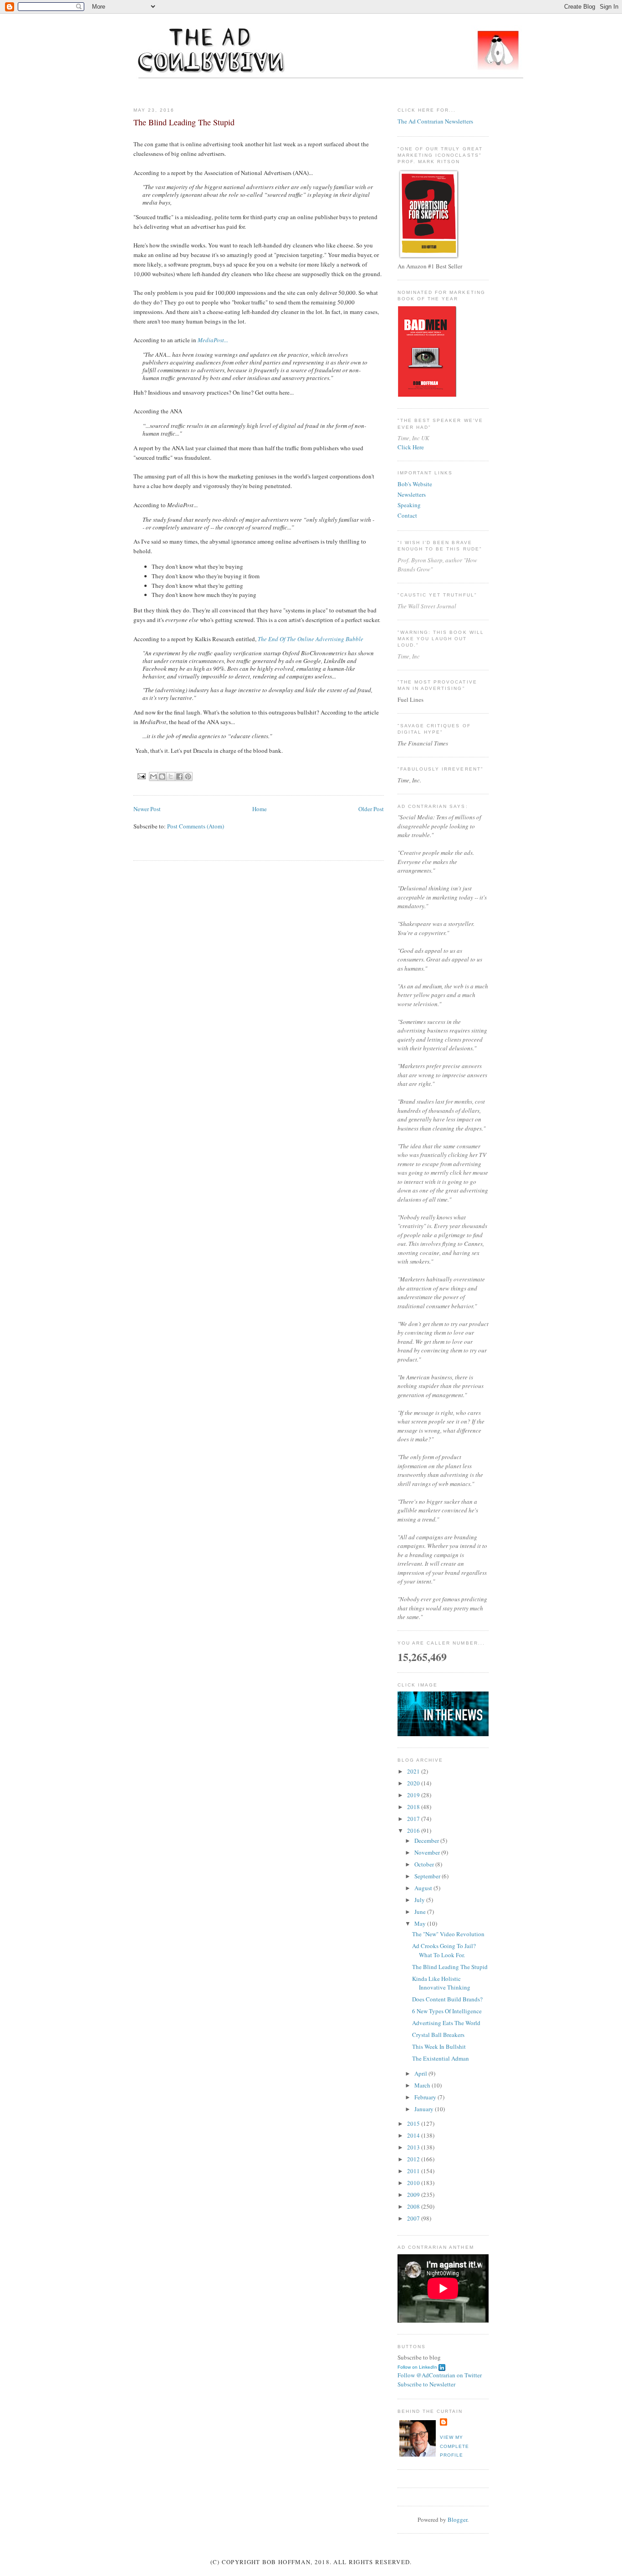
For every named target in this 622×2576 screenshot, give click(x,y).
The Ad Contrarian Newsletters (435, 121)
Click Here (411, 447)
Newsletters (412, 494)
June (421, 1912)
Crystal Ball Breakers (438, 2035)
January (425, 2109)
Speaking (409, 505)
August (424, 1888)
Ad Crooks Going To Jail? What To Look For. (444, 1950)
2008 (414, 2206)
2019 (414, 1795)
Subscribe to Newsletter (426, 2384)
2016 (414, 1830)
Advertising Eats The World (446, 2023)
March (423, 2085)
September (428, 1876)
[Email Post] (141, 776)
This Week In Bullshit (439, 2046)
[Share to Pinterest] (188, 776)
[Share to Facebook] (179, 776)
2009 (414, 2195)
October (425, 1864)
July (420, 1900)
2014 (414, 2135)
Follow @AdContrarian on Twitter (440, 2375)
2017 (414, 1819)
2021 (414, 1771)
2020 (414, 1783)
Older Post (371, 809)
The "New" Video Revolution (448, 1934)
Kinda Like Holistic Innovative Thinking (441, 1983)
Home (260, 809)
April (421, 2073)
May (421, 1923)
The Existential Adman (441, 2058)
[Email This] (153, 776)
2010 (414, 2183)
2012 (414, 2159)
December (427, 1841)
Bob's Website (415, 484)
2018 (414, 1807)
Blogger (457, 2519)
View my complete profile (454, 2446)
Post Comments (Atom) (196, 826)
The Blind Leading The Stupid (450, 1967)
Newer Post (147, 809)
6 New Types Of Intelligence (447, 2011)
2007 (414, 2218)
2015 (414, 2124)
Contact (407, 515)
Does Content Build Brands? (447, 1999)
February (426, 2097)
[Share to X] (171, 776)
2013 (414, 2147)
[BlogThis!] (162, 776)
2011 (414, 2171)
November (428, 1852)
